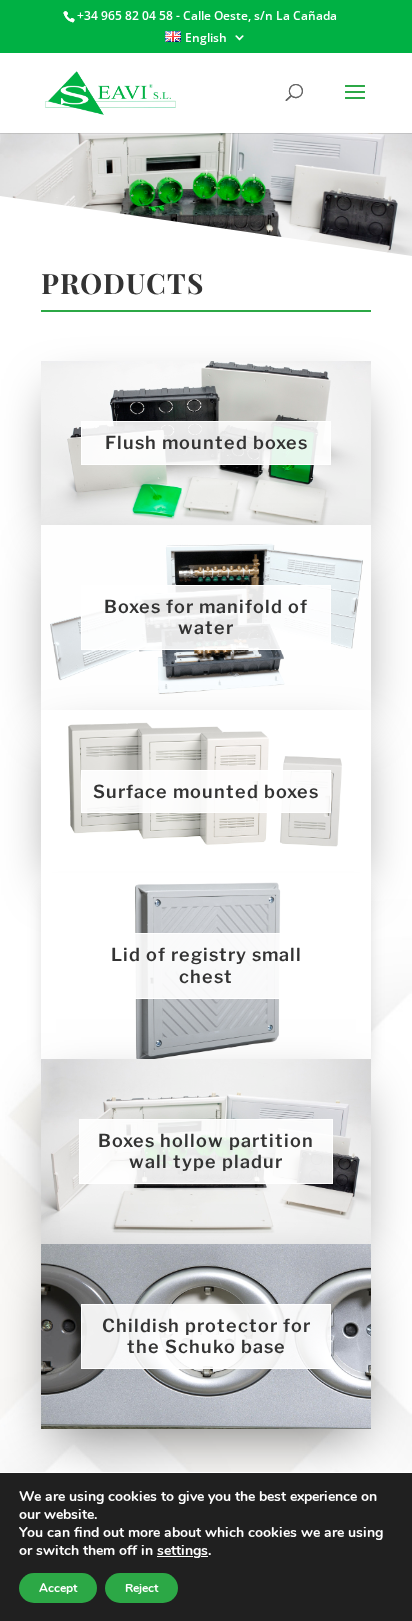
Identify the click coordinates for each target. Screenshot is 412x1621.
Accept (58, 1588)
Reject (141, 1588)
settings (182, 1551)
